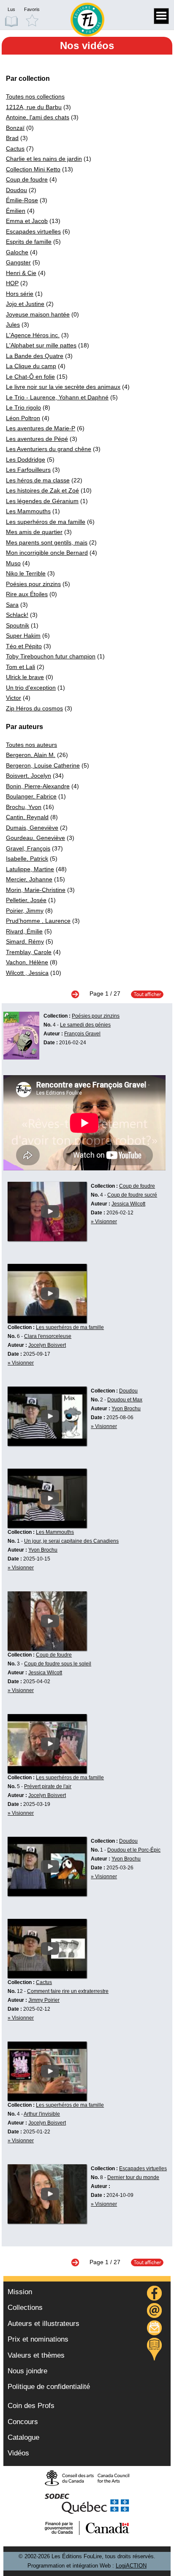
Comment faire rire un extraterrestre (68, 1991)
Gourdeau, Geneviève (35, 838)
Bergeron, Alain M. (31, 755)
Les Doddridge (26, 460)
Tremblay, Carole (29, 952)
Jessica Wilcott (128, 1204)
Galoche (17, 252)
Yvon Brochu (126, 1409)
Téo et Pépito (24, 646)
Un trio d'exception (31, 688)
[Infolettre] (155, 2329)
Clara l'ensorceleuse (48, 1336)
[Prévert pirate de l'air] (47, 1771)
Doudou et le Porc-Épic (134, 1850)
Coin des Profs (31, 2406)
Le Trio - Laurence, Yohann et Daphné (57, 397)
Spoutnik (18, 625)
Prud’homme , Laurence (38, 921)
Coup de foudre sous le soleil (58, 1664)
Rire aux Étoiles (27, 594)
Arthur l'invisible (42, 2114)
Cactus (15, 149)
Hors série (20, 294)
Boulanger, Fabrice (31, 796)
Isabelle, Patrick (27, 859)
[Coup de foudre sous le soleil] (47, 1649)
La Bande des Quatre (35, 356)
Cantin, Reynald (27, 817)
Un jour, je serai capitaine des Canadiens (71, 1541)
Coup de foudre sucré (132, 1195)
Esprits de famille (29, 242)
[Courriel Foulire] (155, 2312)
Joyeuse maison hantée (38, 314)
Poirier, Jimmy (25, 911)
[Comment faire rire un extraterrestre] (47, 1976)
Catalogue (23, 2437)
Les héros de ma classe (38, 480)
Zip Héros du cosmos (34, 708)
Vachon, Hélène (27, 962)
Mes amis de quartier (34, 532)
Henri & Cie (21, 273)
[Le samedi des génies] (21, 1057)
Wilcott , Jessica (27, 973)
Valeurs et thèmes (36, 2355)
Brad (12, 138)
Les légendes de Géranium (42, 501)
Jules (13, 325)
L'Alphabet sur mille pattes (41, 345)
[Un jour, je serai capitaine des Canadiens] (47, 1526)
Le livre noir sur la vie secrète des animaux (63, 387)
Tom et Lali (20, 667)
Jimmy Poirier (44, 2000)
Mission (20, 2292)
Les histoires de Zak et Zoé (42, 490)
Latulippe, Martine (30, 869)
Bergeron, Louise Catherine (43, 765)
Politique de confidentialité (49, 2387)
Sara (12, 605)
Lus (11, 9)
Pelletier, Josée (26, 900)
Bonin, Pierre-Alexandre (38, 786)
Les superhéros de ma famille (46, 522)
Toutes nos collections (35, 96)
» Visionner (104, 1222)
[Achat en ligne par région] (154, 2349)
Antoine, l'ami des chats (38, 117)
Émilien (16, 211)
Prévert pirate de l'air (48, 1786)
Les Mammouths (28, 511)
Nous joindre (27, 2371)
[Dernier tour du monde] (47, 2221)
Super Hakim (23, 636)
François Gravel (82, 1034)
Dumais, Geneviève (32, 828)
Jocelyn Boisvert (47, 1345)
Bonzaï (15, 128)
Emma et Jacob (27, 221)
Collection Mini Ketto (33, 169)
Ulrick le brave (25, 677)
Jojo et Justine (25, 304)
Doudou (16, 190)
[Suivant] (79, 994)
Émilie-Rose (22, 200)
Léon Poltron (23, 418)
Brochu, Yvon (24, 807)
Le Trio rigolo (23, 407)
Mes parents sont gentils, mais (47, 542)
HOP (12, 283)
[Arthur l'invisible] (47, 2099)
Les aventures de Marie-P (41, 428)
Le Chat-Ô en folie (30, 377)
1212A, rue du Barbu (34, 107)
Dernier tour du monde (133, 2177)
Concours (23, 2422)
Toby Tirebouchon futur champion (51, 656)
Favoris (32, 9)
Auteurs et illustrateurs (43, 2324)
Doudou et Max (125, 1400)
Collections (25, 2308)
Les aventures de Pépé (37, 439)
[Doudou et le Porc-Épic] (47, 1894)
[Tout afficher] (143, 994)
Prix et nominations (38, 2339)
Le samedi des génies (85, 1025)
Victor (14, 698)
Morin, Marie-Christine (36, 890)
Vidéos (18, 2453)
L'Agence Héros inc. (33, 335)
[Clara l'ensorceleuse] (47, 1321)
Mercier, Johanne (29, 879)
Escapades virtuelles (33, 231)
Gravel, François (28, 848)
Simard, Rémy (25, 941)
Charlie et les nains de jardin (44, 159)
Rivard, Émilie (24, 931)
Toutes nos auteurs (31, 745)
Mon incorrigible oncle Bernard (47, 553)
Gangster (18, 262)
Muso (13, 563)
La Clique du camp (31, 366)
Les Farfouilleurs (28, 470)
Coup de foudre (27, 179)
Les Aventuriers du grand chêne (49, 449)
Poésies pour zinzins (33, 584)
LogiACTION (131, 2566)
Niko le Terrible (26, 573)
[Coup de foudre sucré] (47, 1239)
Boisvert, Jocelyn (29, 776)
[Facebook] (155, 2294)
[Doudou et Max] (47, 1444)
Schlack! (17, 615)
